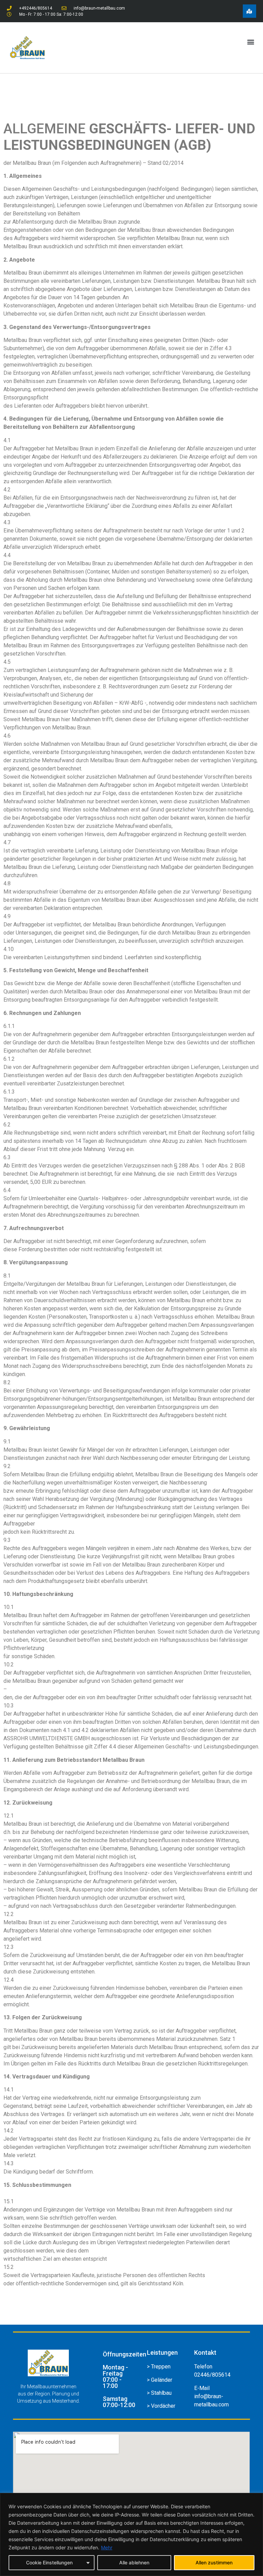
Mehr (107, 2547)
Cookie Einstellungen (49, 2562)
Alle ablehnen (134, 2562)
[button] (251, 42)
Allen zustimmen (214, 2562)
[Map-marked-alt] (249, 11)
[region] (131, 2534)
